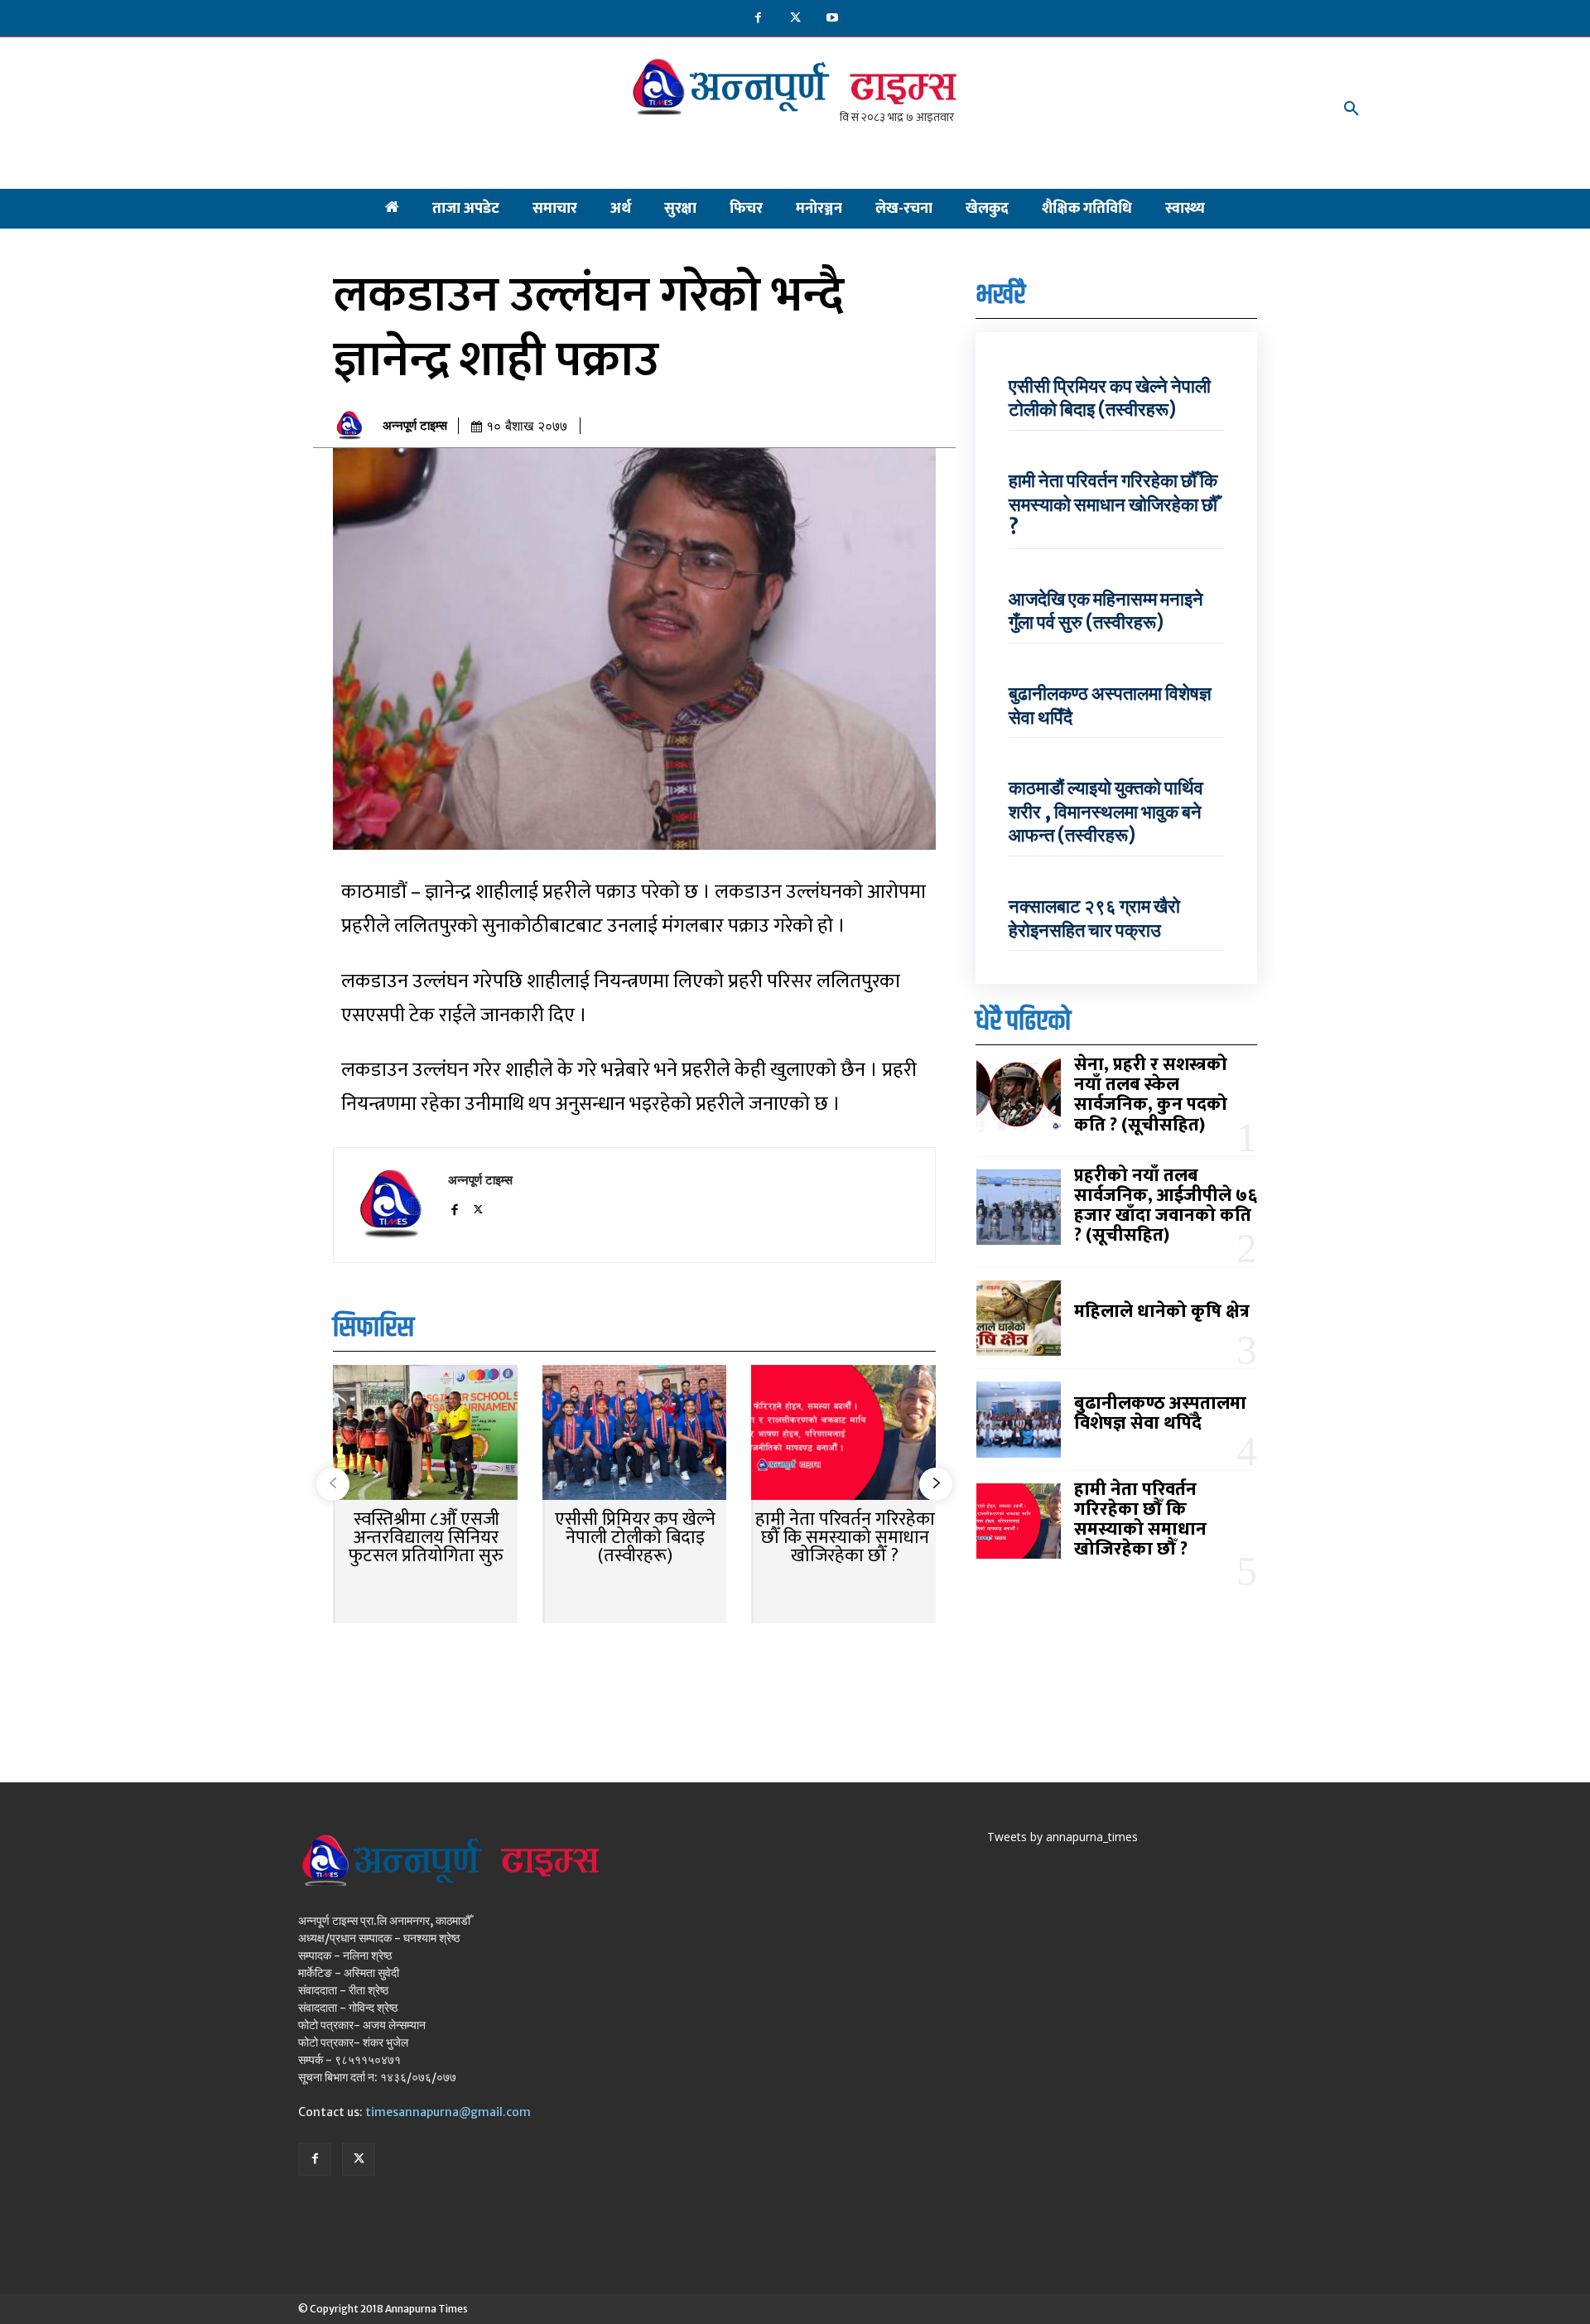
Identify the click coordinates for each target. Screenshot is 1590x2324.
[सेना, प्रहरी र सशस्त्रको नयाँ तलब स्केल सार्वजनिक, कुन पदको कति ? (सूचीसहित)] (1019, 1097)
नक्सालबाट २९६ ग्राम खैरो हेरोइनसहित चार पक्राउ (1094, 918)
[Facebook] (758, 19)
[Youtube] (833, 19)
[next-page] (936, 1484)
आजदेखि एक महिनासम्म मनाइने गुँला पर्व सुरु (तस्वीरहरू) (1106, 611)
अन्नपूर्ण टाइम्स (415, 426)
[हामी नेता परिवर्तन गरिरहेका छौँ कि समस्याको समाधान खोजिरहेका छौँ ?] (843, 1434)
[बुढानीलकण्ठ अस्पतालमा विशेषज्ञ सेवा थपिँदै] (1019, 1420)
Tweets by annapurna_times (1062, 1837)
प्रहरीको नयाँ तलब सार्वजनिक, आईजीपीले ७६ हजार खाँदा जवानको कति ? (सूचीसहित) (1166, 1206)
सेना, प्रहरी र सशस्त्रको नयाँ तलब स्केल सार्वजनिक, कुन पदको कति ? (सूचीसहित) (1151, 1095)
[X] (795, 19)
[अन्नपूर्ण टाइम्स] (354, 426)
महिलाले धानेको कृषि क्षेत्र (1162, 1311)
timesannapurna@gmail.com (448, 2112)
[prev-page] (333, 1484)
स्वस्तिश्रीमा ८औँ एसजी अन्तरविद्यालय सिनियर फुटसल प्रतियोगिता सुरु (426, 1538)
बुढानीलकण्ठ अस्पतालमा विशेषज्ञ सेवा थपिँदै (1160, 1413)
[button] (1351, 109)
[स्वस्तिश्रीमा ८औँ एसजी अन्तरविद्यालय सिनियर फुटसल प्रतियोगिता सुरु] (425, 1434)
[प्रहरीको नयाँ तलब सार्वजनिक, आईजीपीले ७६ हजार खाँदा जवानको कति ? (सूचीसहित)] (1019, 1208)
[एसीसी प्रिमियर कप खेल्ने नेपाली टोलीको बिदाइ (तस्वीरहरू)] (635, 1434)
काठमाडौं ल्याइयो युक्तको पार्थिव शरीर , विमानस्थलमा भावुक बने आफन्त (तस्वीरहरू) (1106, 811)
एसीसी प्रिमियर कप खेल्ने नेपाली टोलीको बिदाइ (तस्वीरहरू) (635, 1538)
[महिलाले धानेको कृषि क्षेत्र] (1019, 1319)
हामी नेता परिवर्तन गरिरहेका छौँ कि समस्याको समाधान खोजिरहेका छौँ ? (845, 1538)
